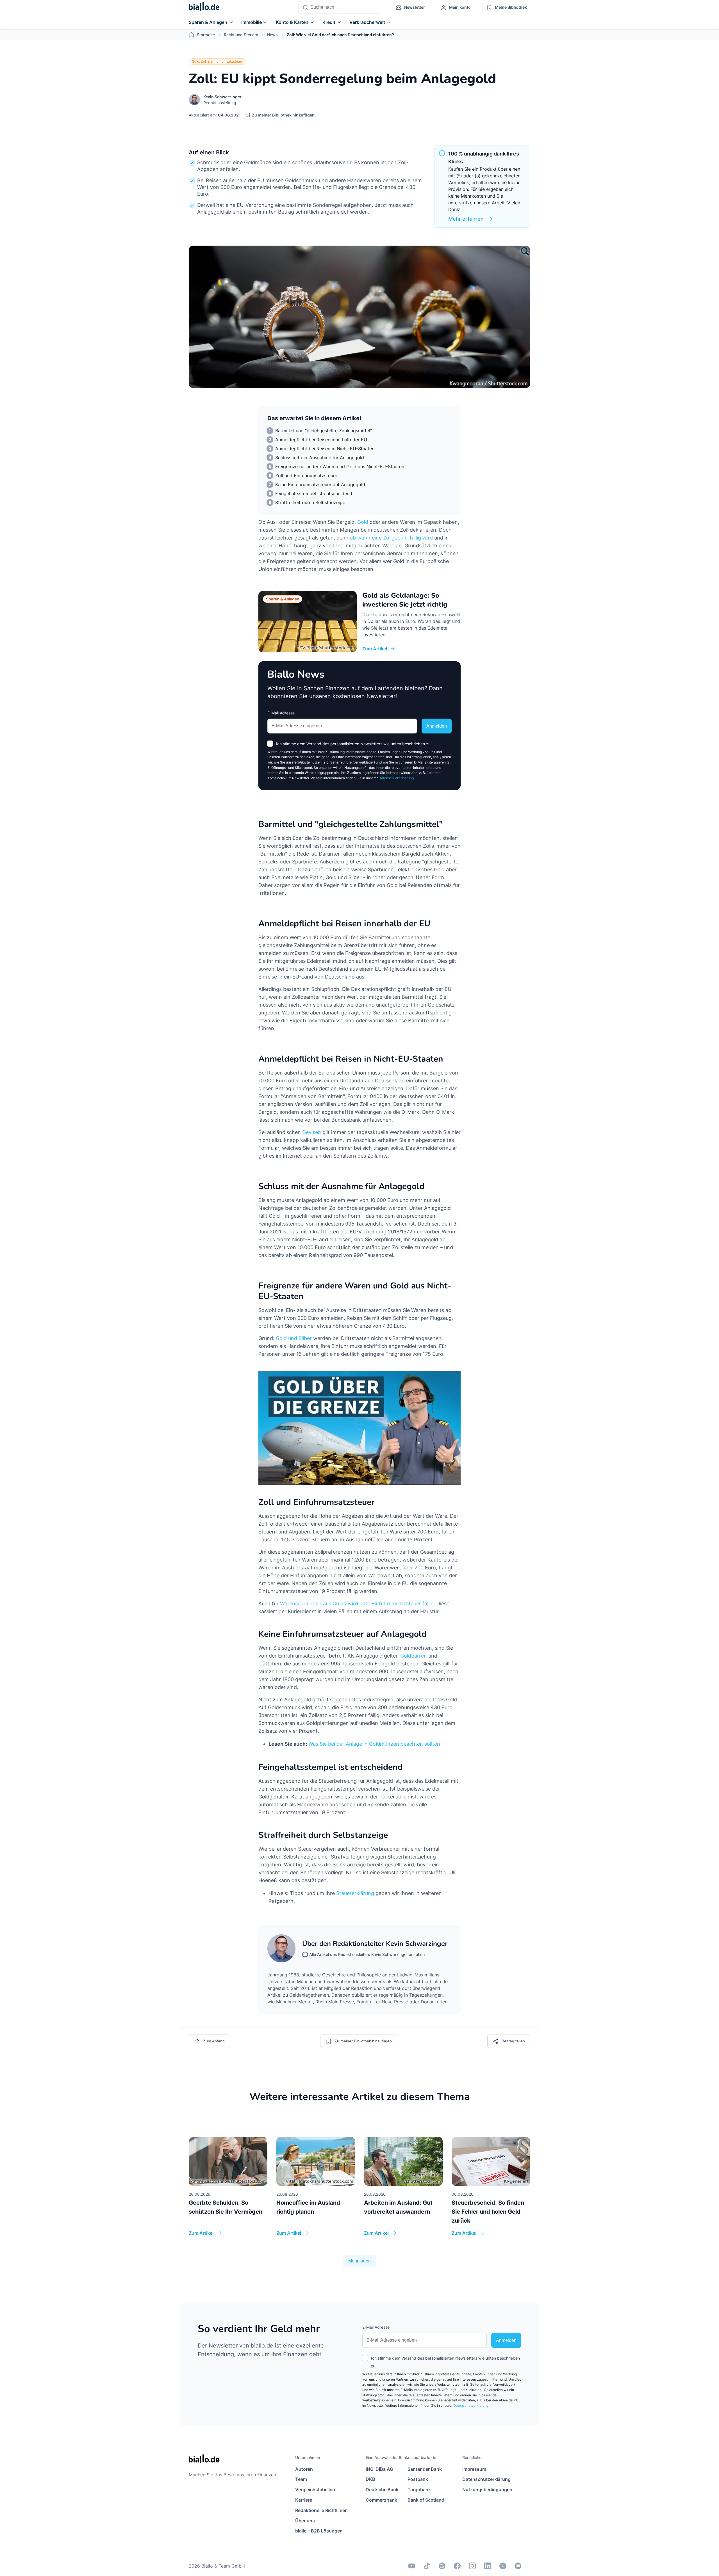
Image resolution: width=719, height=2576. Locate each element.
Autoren (304, 2469)
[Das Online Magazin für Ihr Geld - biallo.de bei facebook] (457, 2566)
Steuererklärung (355, 1893)
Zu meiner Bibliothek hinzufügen (283, 115)
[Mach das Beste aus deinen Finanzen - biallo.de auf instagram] (472, 2566)
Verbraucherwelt (367, 22)
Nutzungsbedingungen (487, 2490)
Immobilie (252, 22)
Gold (363, 522)
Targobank (419, 2490)
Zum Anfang (214, 2041)
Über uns (305, 2521)
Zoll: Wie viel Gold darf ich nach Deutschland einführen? (340, 35)
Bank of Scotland (426, 2500)
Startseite (206, 35)
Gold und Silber (294, 1338)
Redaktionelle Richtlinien (321, 2510)
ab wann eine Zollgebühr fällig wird (391, 538)
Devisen (312, 1132)
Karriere (304, 2500)
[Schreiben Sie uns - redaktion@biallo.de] (518, 2566)
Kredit (329, 22)
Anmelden (437, 726)
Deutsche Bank (382, 2490)
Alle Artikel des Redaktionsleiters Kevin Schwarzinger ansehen (367, 1954)
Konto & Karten (292, 22)
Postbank (418, 2479)
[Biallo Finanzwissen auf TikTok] (427, 2566)
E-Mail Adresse (281, 713)
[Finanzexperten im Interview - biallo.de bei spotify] (442, 2566)
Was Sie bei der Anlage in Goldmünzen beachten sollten (374, 1744)
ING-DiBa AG (379, 2469)
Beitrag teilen (513, 2041)
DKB (370, 2479)
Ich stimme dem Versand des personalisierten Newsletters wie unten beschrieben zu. (354, 744)
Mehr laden (359, 2261)
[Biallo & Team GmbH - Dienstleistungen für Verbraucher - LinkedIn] (488, 2566)
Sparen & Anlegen (208, 22)
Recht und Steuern (241, 35)
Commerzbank (381, 2500)
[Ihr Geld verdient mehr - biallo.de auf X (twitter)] (503, 2566)
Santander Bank (425, 2469)
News (272, 35)
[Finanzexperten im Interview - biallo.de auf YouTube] (412, 2566)
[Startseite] (204, 8)
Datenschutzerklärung (396, 778)
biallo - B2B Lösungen (319, 2531)
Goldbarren (414, 1656)
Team (301, 2479)
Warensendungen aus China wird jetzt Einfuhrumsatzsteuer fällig (357, 1604)
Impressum (474, 2469)
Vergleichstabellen (315, 2490)
